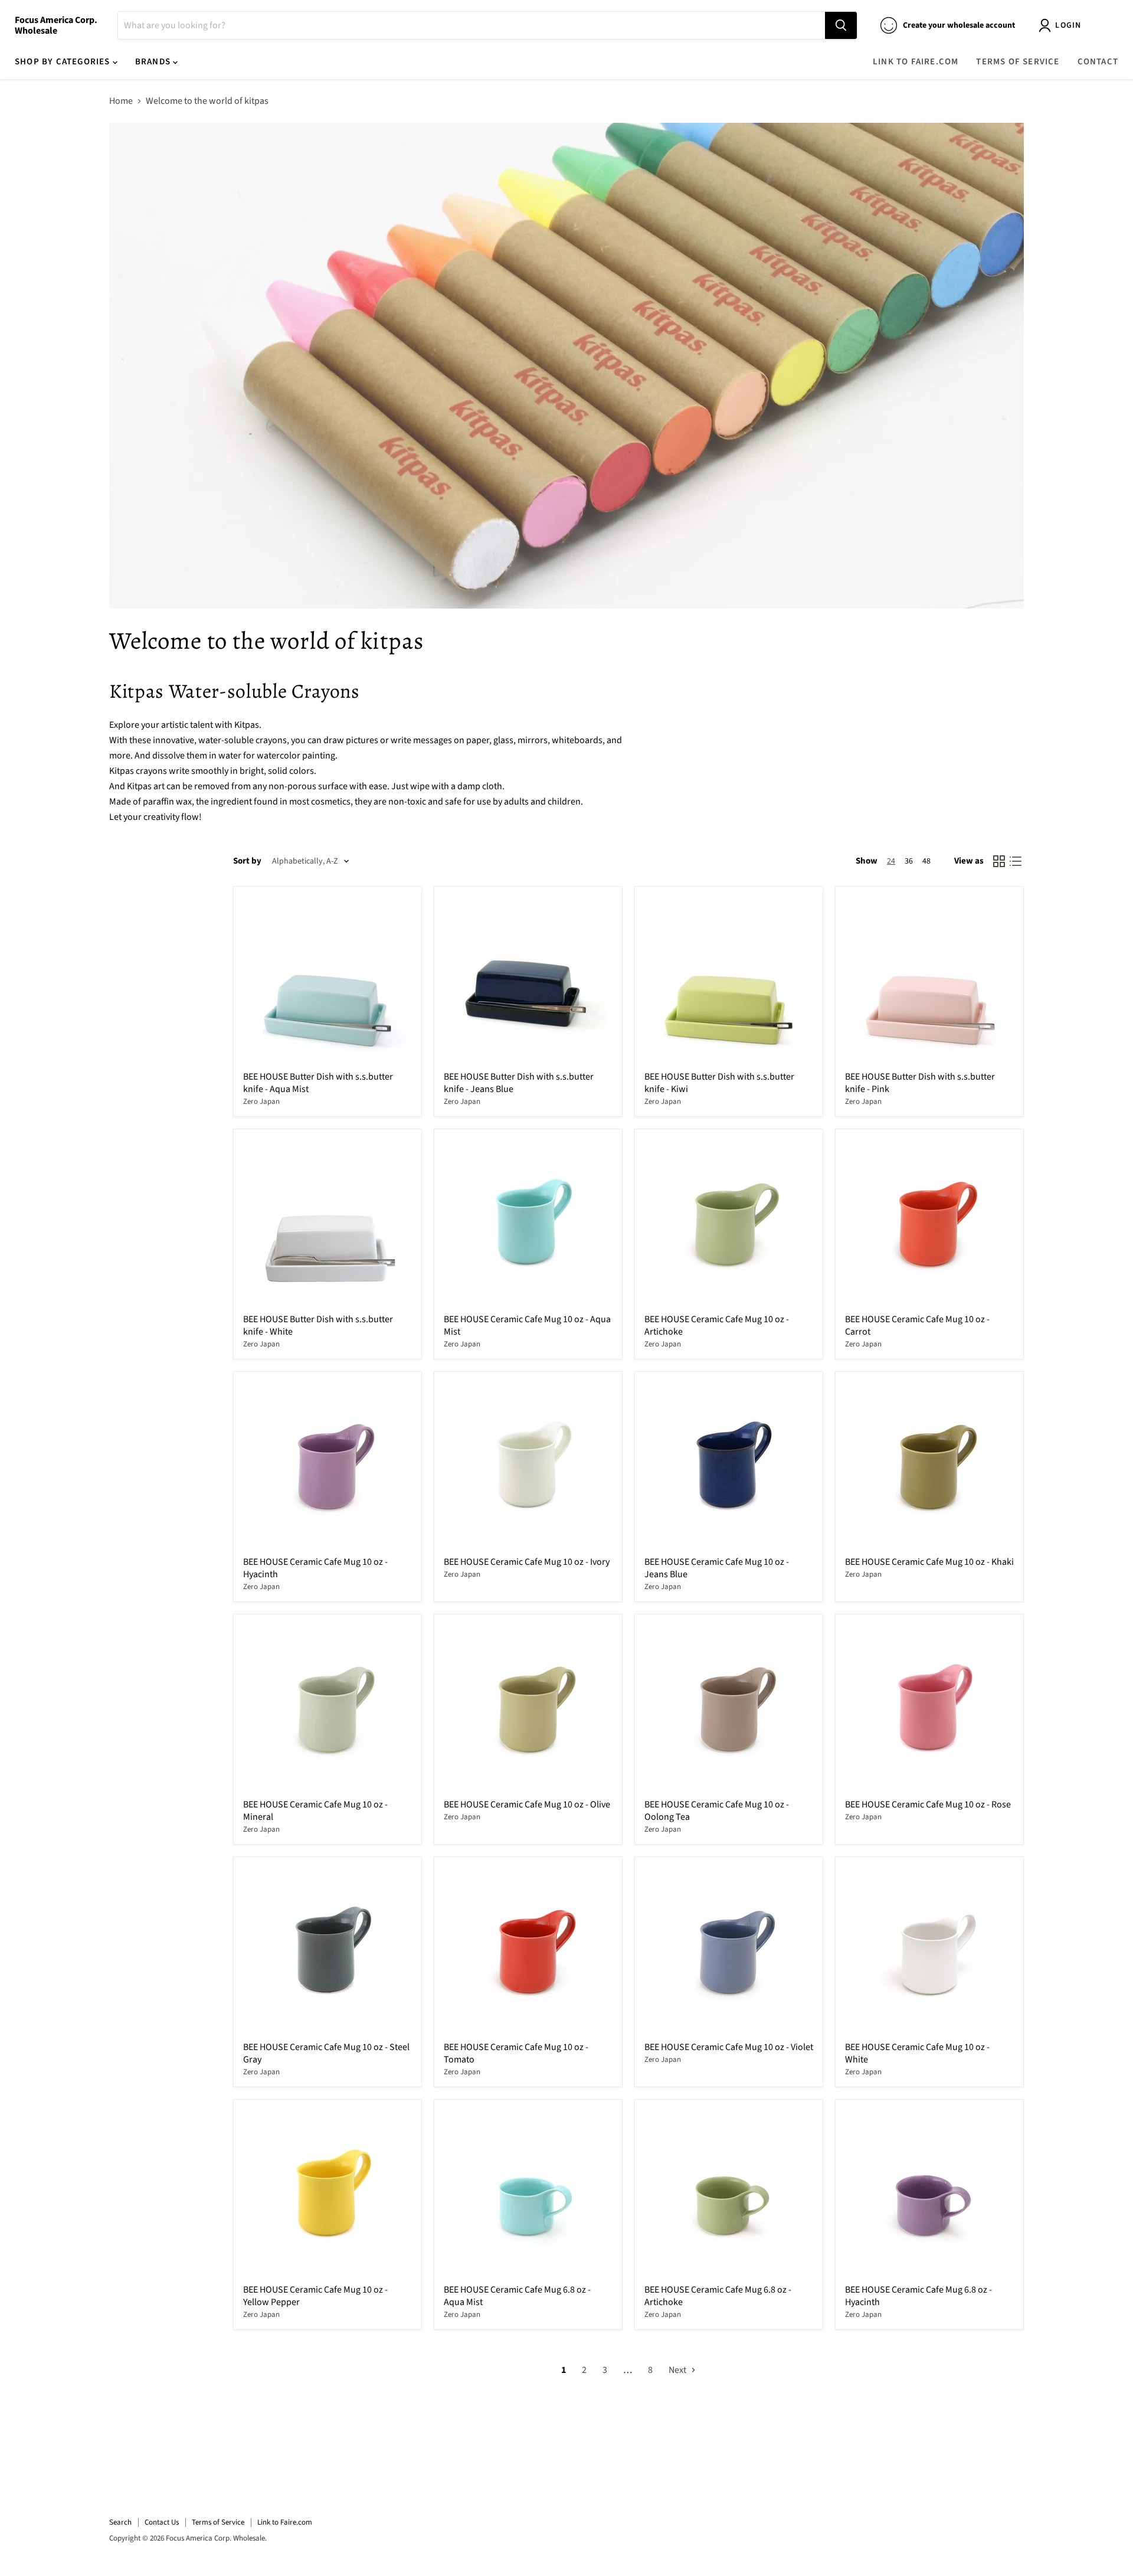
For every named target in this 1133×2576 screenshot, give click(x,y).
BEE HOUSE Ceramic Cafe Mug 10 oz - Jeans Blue (717, 1568)
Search (120, 2522)
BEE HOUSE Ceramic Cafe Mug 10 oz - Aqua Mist (527, 1325)
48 (926, 861)
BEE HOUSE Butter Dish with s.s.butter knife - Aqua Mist (318, 1083)
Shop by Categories (64, 62)
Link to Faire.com (916, 62)
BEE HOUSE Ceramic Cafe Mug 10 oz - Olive (527, 1804)
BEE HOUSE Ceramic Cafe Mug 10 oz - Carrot (917, 1325)
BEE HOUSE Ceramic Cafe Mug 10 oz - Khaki (929, 1562)
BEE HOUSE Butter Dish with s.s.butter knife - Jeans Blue (519, 1083)
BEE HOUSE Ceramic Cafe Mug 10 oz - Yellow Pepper (315, 2296)
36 (909, 861)
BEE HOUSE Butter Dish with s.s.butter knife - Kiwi (719, 1083)
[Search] (841, 25)
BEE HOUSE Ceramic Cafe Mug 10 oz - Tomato (516, 2053)
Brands (154, 62)
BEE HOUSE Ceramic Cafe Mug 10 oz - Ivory (527, 1562)
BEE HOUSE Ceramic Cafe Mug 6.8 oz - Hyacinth (918, 2296)
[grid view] (999, 861)
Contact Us (162, 2522)
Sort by (247, 861)
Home (121, 101)
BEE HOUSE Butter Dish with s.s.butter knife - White (318, 1325)
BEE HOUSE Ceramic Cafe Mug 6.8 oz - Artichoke (718, 2296)
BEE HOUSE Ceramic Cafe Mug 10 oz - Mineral (315, 1811)
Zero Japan (261, 1101)
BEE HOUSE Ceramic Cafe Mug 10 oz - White (917, 2053)
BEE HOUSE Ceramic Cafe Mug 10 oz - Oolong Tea (717, 1811)
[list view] (1016, 861)
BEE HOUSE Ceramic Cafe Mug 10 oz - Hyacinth (315, 1568)
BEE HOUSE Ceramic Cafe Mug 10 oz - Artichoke (717, 1325)
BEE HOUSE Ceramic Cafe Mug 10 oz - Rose (928, 1804)
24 (891, 861)
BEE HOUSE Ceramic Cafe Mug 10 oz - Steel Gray (326, 2053)
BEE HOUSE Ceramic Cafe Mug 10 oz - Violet (729, 2047)
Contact (1098, 62)
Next (678, 2370)
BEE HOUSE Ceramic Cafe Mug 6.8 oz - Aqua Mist (517, 2296)
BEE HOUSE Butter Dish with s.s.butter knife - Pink (920, 1083)
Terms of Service (1018, 62)
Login (1068, 25)
